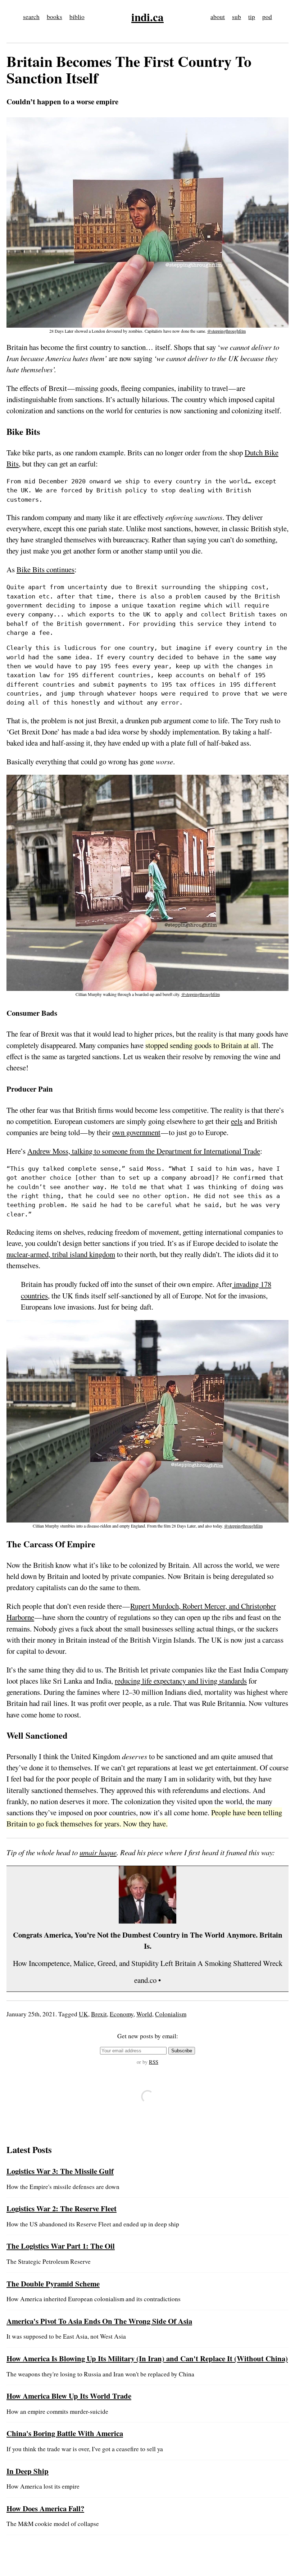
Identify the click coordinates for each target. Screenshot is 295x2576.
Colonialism (171, 2014)
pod (267, 17)
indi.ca (147, 17)
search (31, 17)
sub (237, 17)
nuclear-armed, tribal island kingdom (61, 1254)
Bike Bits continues (46, 569)
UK (83, 2014)
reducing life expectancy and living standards (181, 1681)
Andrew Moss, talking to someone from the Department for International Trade (144, 1151)
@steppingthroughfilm (226, 331)
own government (136, 1132)
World (144, 2014)
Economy (122, 2014)
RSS (154, 2062)
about (218, 17)
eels (237, 1121)
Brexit (99, 2014)
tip (252, 17)
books (55, 17)
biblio (77, 17)
